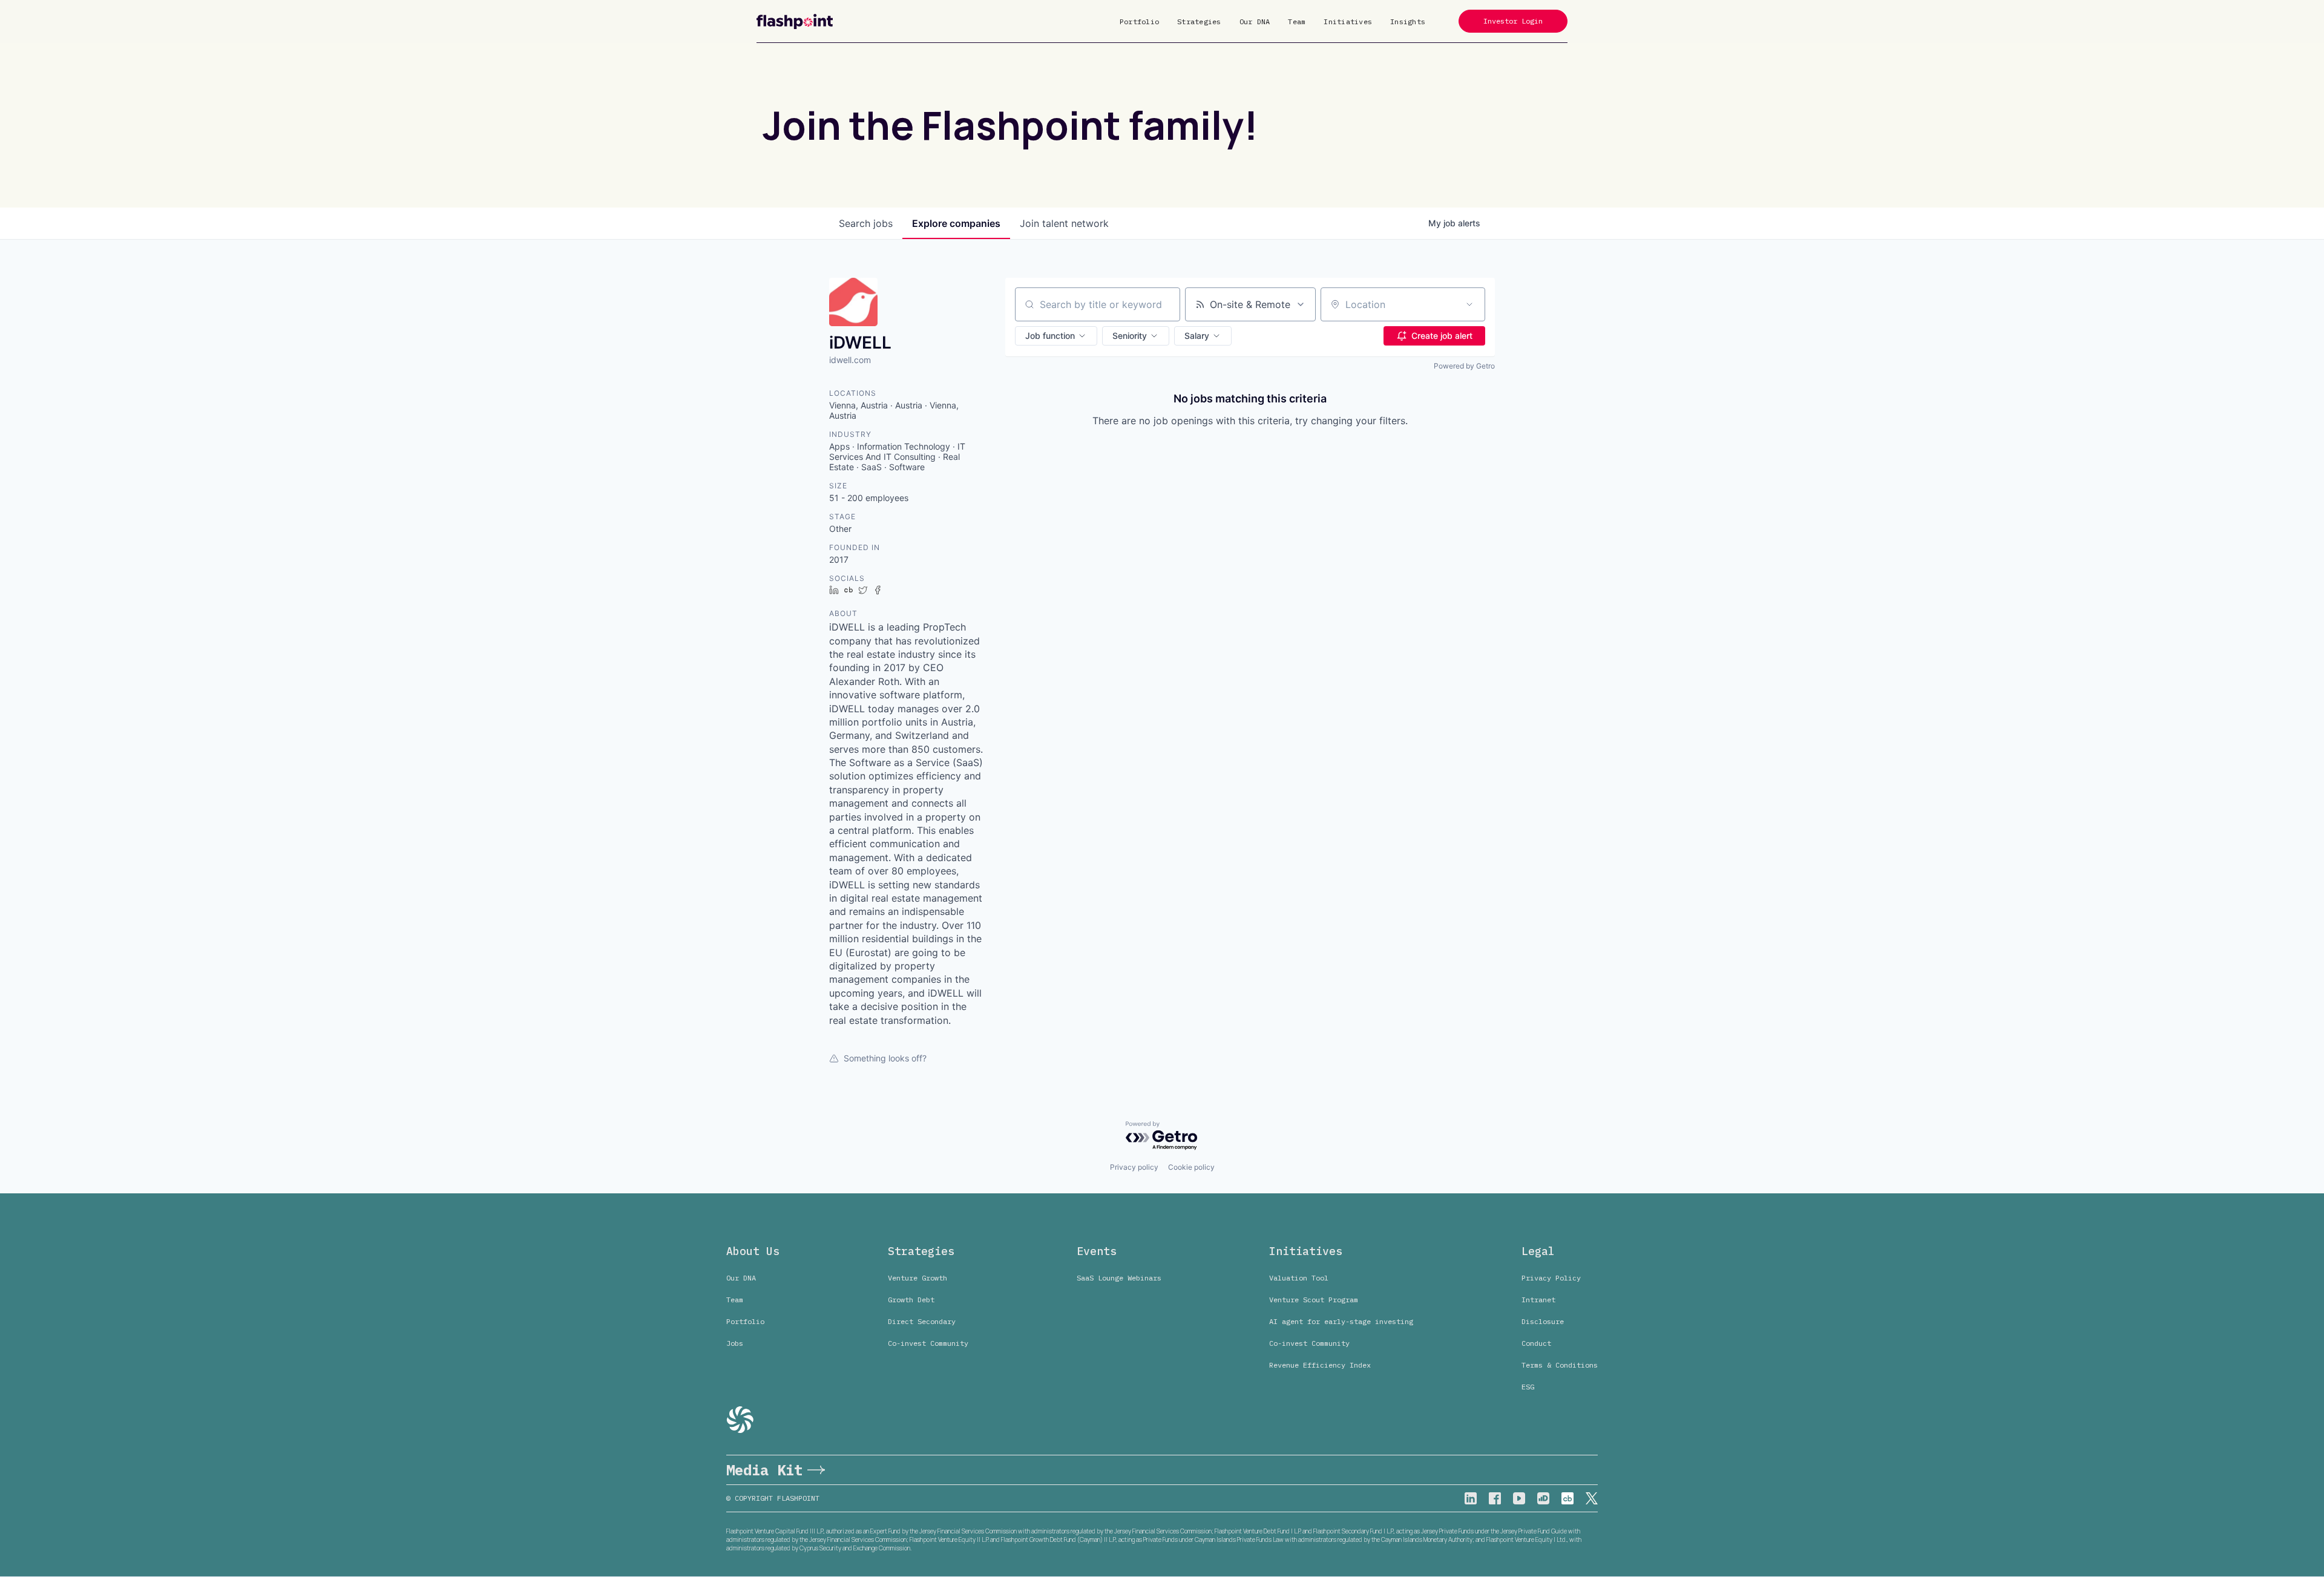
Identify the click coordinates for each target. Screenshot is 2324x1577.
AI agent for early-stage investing (1341, 1321)
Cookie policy (1191, 1167)
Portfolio (1139, 21)
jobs (866, 223)
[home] (795, 21)
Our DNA (1255, 21)
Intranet (1538, 1300)
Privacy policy (1134, 1167)
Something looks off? (885, 1058)
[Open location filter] (1469, 304)
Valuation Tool (1299, 1278)
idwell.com (850, 360)
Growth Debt (911, 1300)
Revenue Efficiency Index (1320, 1365)
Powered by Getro (1464, 366)
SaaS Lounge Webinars (1119, 1278)
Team (1297, 21)
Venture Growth (917, 1278)
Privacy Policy (1551, 1278)
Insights (1408, 21)
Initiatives (1348, 21)
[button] (1056, 336)
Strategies (1199, 21)
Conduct (1536, 1343)
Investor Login (1513, 21)
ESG (1528, 1387)
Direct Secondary (922, 1321)
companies (956, 223)
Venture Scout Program (1314, 1300)
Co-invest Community (928, 1343)
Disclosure (1543, 1321)
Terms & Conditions (1560, 1365)
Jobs (735, 1343)
